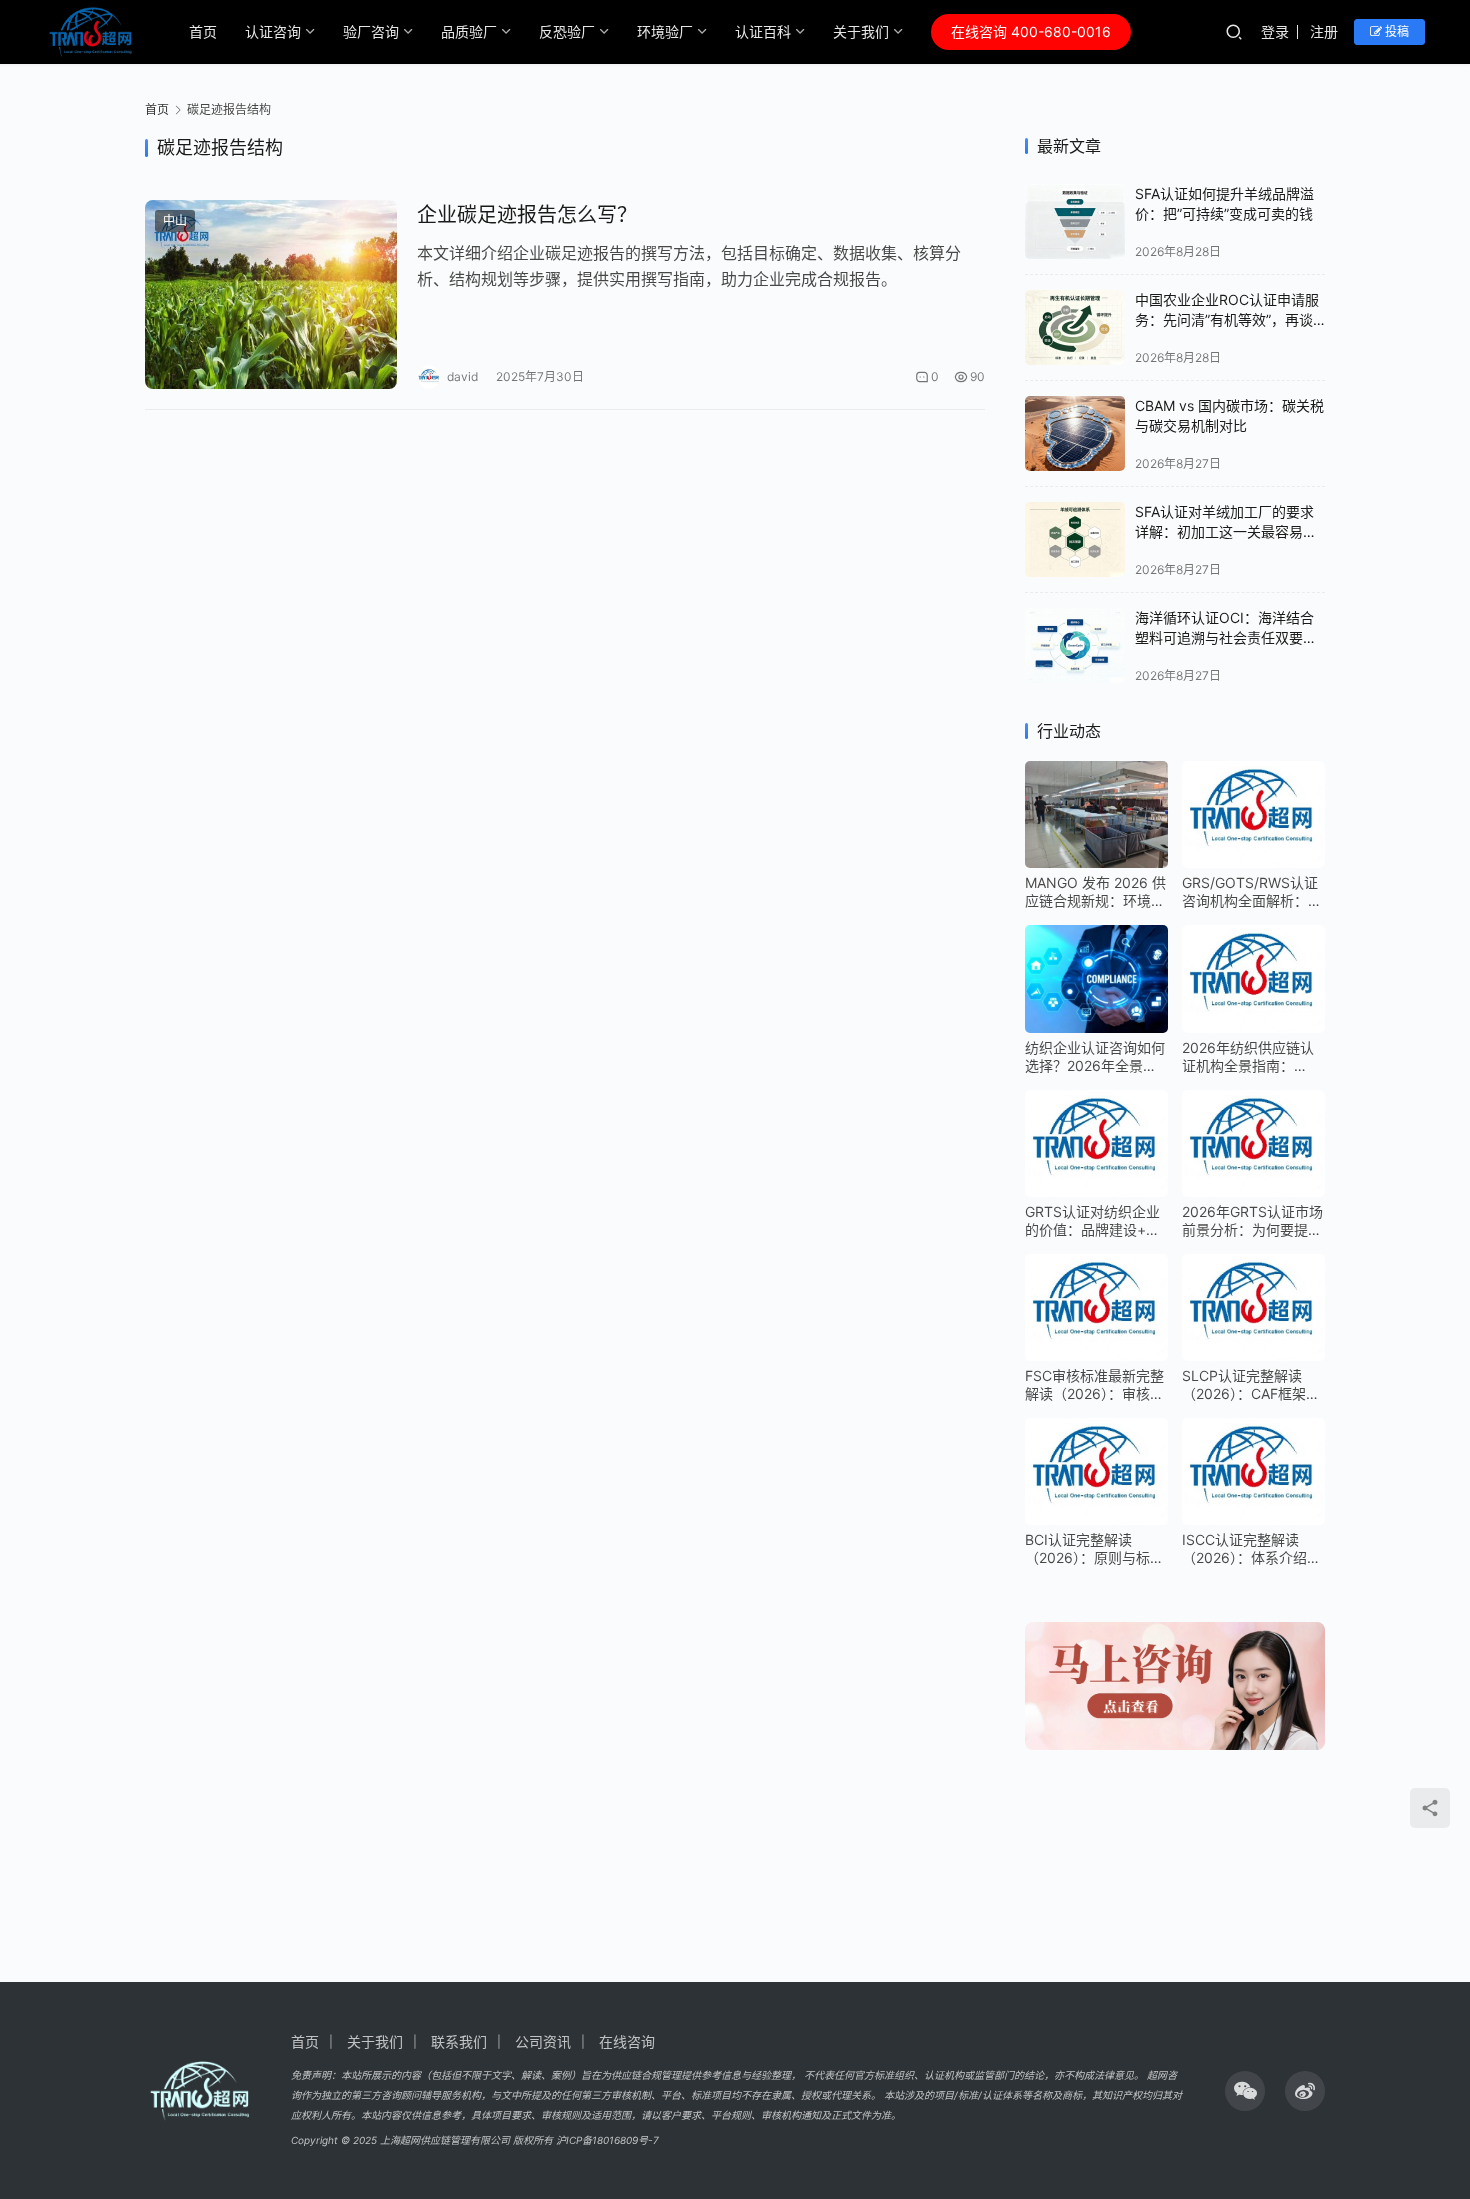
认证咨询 (273, 31)
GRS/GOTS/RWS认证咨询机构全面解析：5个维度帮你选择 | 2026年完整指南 (1250, 892)
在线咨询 (627, 2041)
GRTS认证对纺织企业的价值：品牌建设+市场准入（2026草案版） (1096, 1221)
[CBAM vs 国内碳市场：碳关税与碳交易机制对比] (1075, 433)
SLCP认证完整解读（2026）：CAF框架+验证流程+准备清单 (1247, 1385)
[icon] (1245, 2091)
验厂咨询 (371, 31)
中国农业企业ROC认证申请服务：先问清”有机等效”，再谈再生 (1227, 319)
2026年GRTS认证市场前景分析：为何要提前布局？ (1252, 1221)
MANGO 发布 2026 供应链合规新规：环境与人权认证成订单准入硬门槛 (1095, 892)
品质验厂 (469, 31)
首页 (203, 31)
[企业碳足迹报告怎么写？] (271, 294)
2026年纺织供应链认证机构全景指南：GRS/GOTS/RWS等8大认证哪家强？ (1248, 1057)
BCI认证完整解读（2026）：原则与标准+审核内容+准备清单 (1094, 1549)
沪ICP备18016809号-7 (607, 2140)
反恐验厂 (567, 31)
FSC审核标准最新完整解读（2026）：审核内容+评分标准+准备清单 (1094, 1385)
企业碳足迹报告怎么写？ (527, 215)
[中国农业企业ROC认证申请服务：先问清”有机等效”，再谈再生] (1075, 327)
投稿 (1395, 31)
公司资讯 (543, 2041)
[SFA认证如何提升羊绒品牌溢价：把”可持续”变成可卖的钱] (1075, 221)
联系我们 (459, 2041)
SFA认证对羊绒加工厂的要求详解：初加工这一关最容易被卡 (1226, 531)
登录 (1275, 31)
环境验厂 (665, 31)
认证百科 (763, 31)
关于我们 (861, 31)
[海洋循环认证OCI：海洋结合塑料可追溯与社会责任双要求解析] (1075, 645)
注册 (1324, 31)
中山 (175, 220)
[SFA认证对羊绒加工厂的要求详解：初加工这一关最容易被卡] (1075, 539)
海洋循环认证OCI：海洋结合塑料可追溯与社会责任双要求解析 (1226, 637)
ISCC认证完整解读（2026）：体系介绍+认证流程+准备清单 (1247, 1549)
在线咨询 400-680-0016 (1031, 31)
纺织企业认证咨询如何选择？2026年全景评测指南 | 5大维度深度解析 (1095, 1057)
